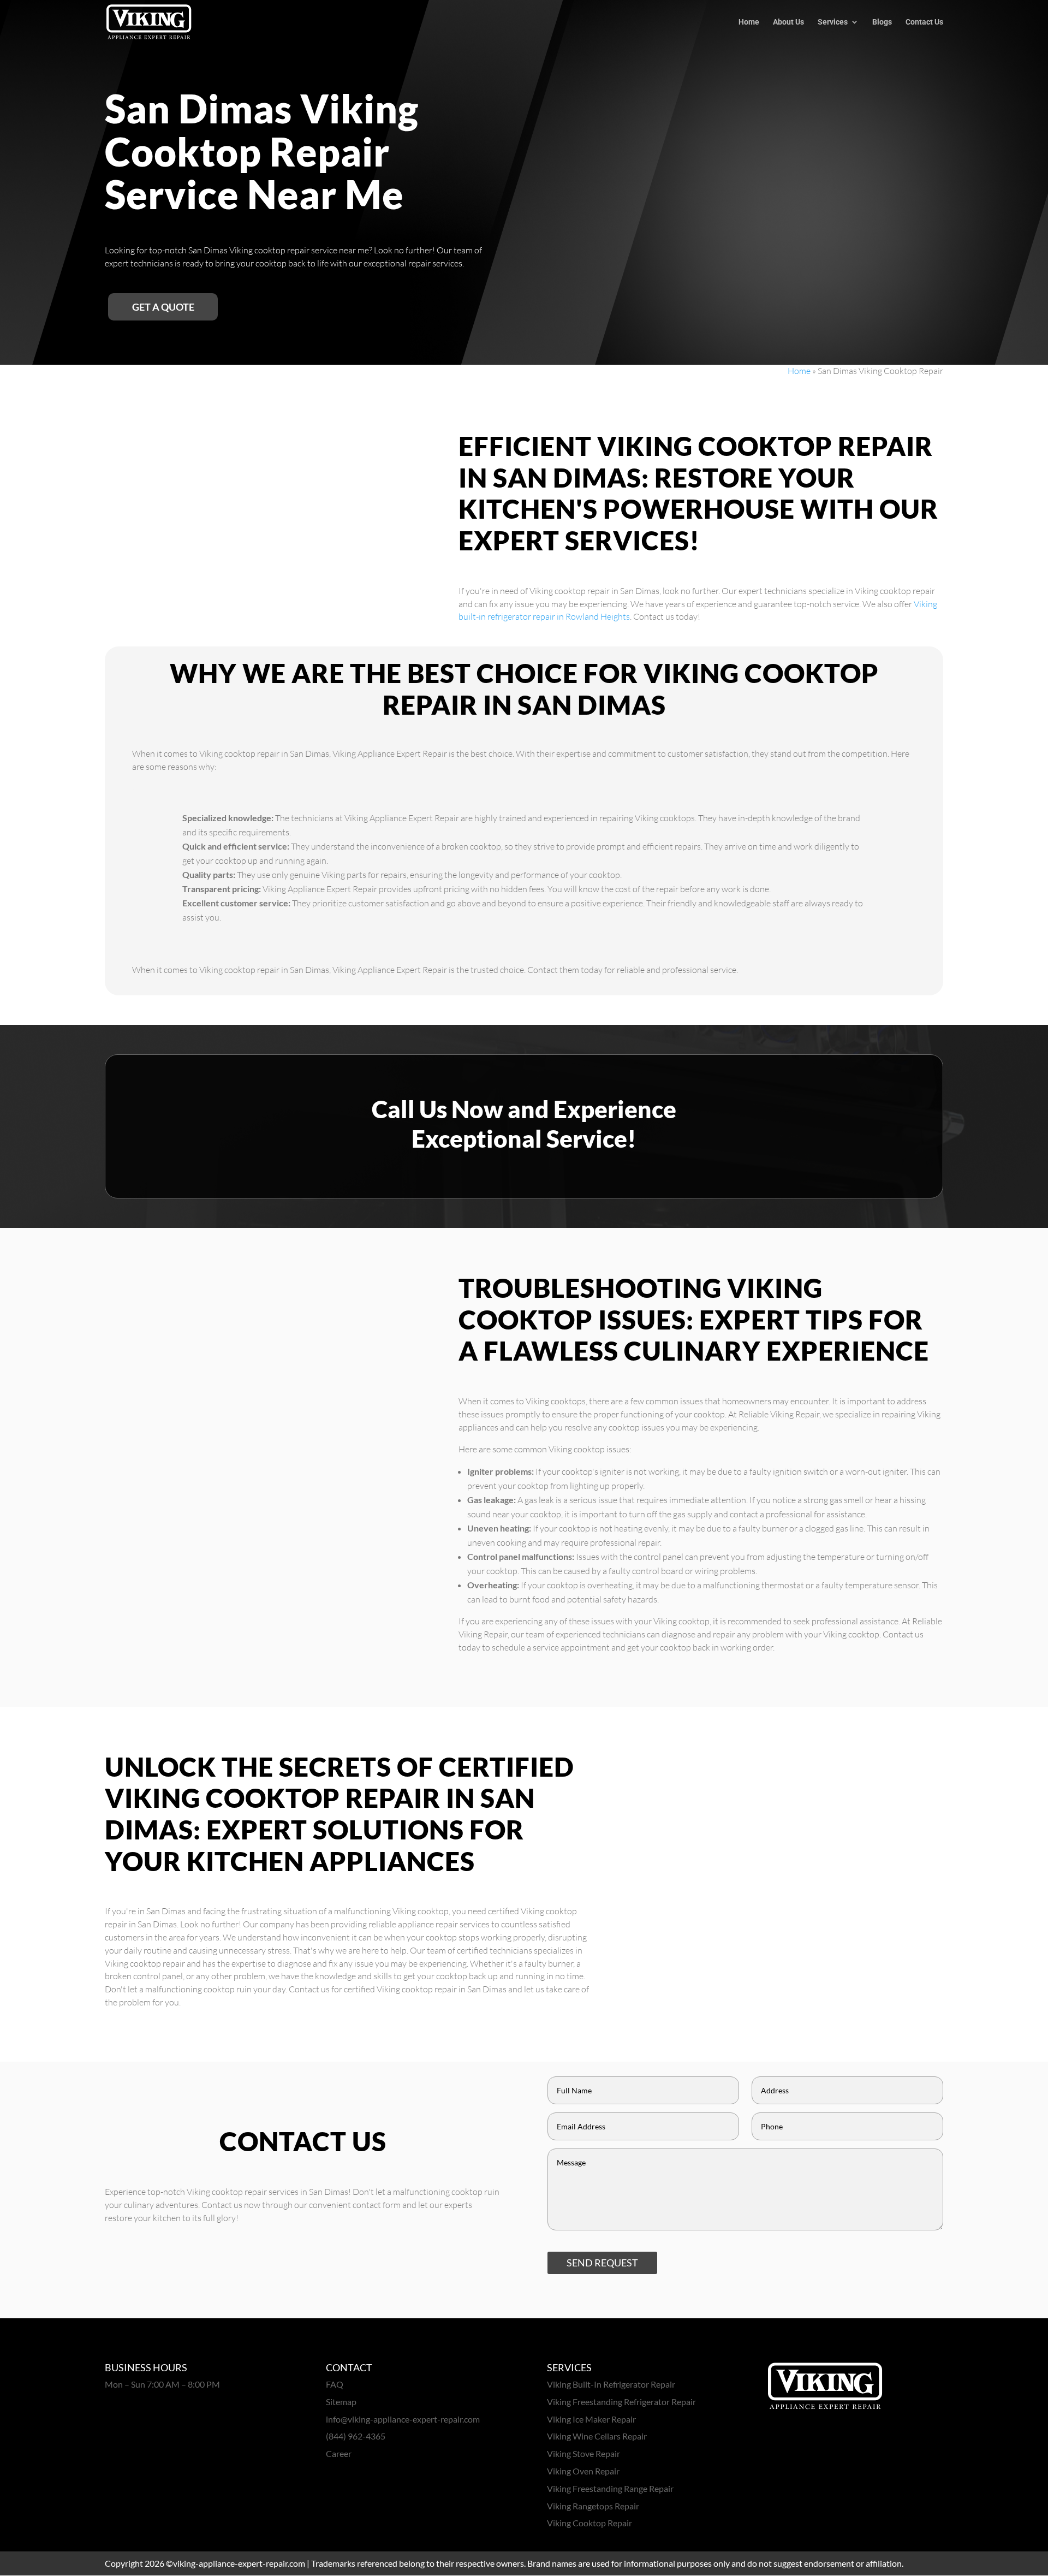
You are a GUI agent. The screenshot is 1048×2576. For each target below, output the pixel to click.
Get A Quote (163, 307)
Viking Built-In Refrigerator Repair (611, 2384)
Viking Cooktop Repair (589, 2523)
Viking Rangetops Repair (593, 2506)
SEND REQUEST (602, 2263)
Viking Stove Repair (583, 2453)
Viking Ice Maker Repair (591, 2419)
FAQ (335, 2384)
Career (339, 2453)
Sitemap (341, 2402)
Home (749, 22)
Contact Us (924, 22)
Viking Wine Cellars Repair (597, 2436)
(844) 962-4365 (356, 2436)
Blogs (882, 22)
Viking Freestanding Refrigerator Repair (621, 2402)
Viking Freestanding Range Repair (610, 2488)
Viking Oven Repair (583, 2471)
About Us (788, 22)
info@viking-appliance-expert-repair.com (403, 2419)
